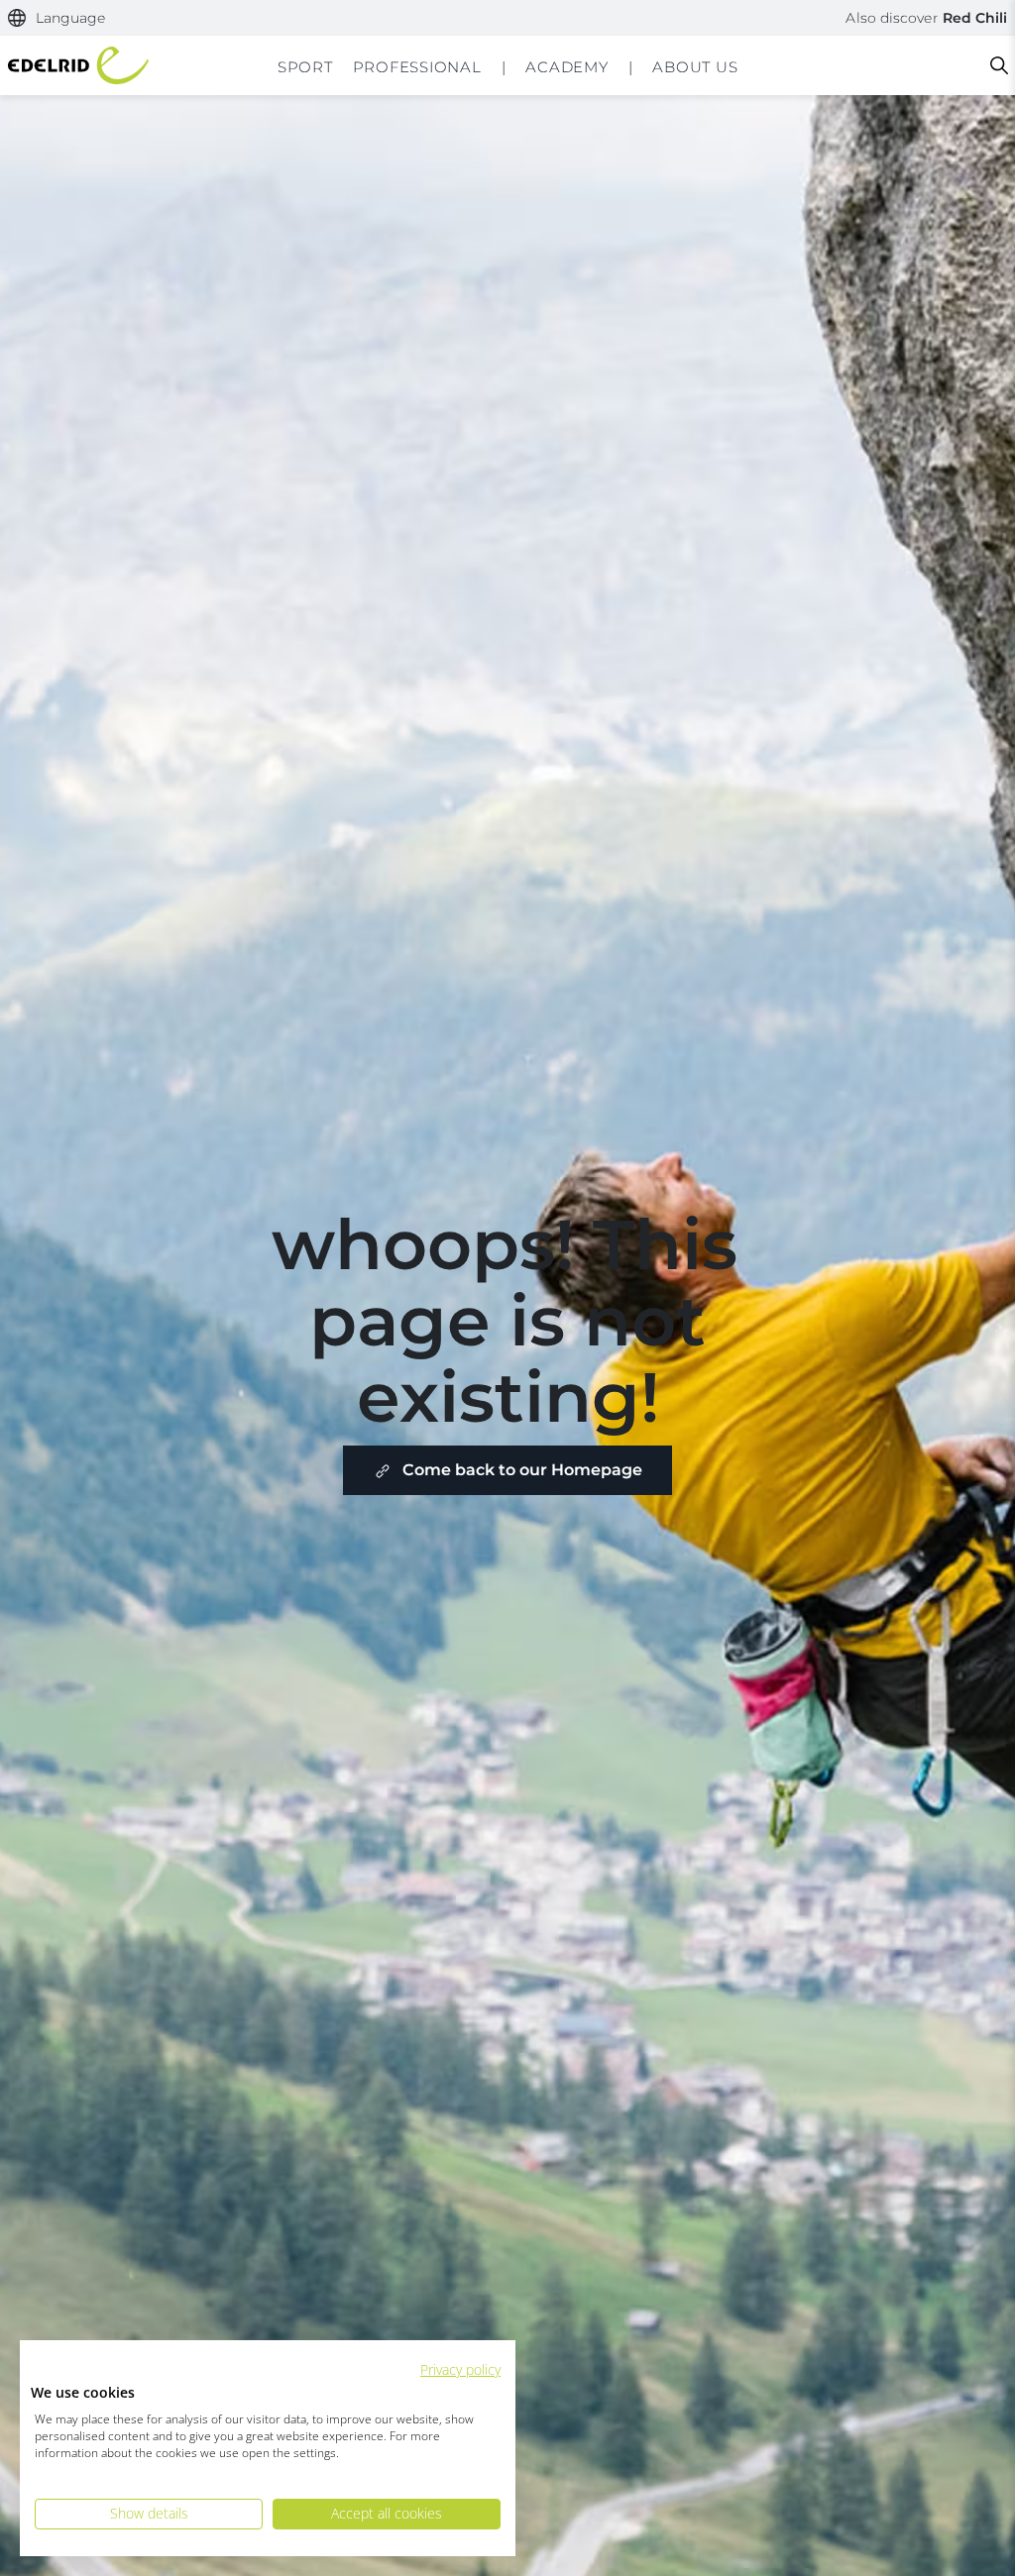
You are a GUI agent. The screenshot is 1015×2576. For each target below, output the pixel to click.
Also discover (926, 18)
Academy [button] (566, 67)
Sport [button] (305, 67)
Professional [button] (417, 67)
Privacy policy (460, 2369)
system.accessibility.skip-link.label (507, 14)
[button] (57, 18)
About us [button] (695, 67)
